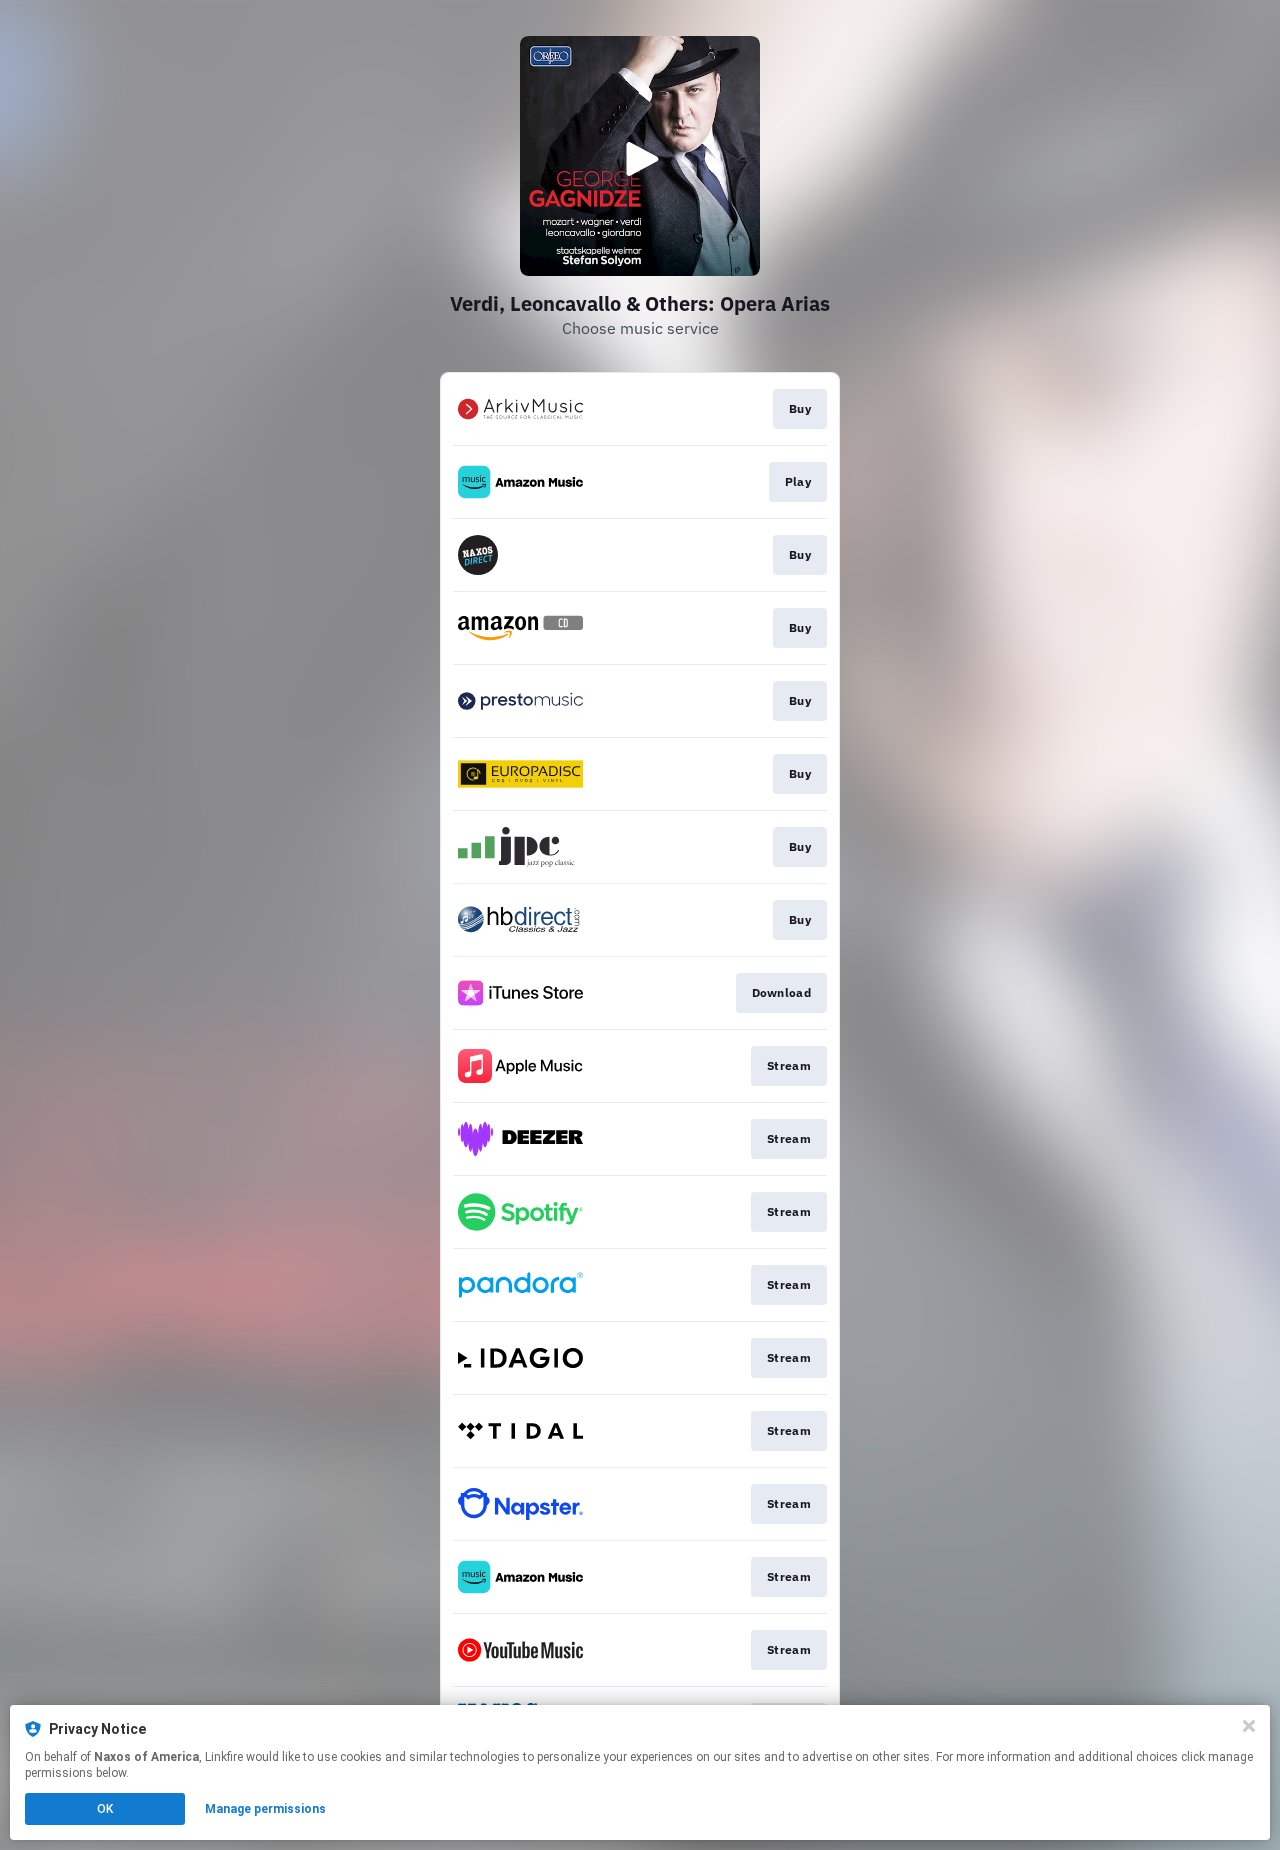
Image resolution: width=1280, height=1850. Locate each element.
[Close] (1249, 1726)
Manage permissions (265, 1809)
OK (105, 1809)
